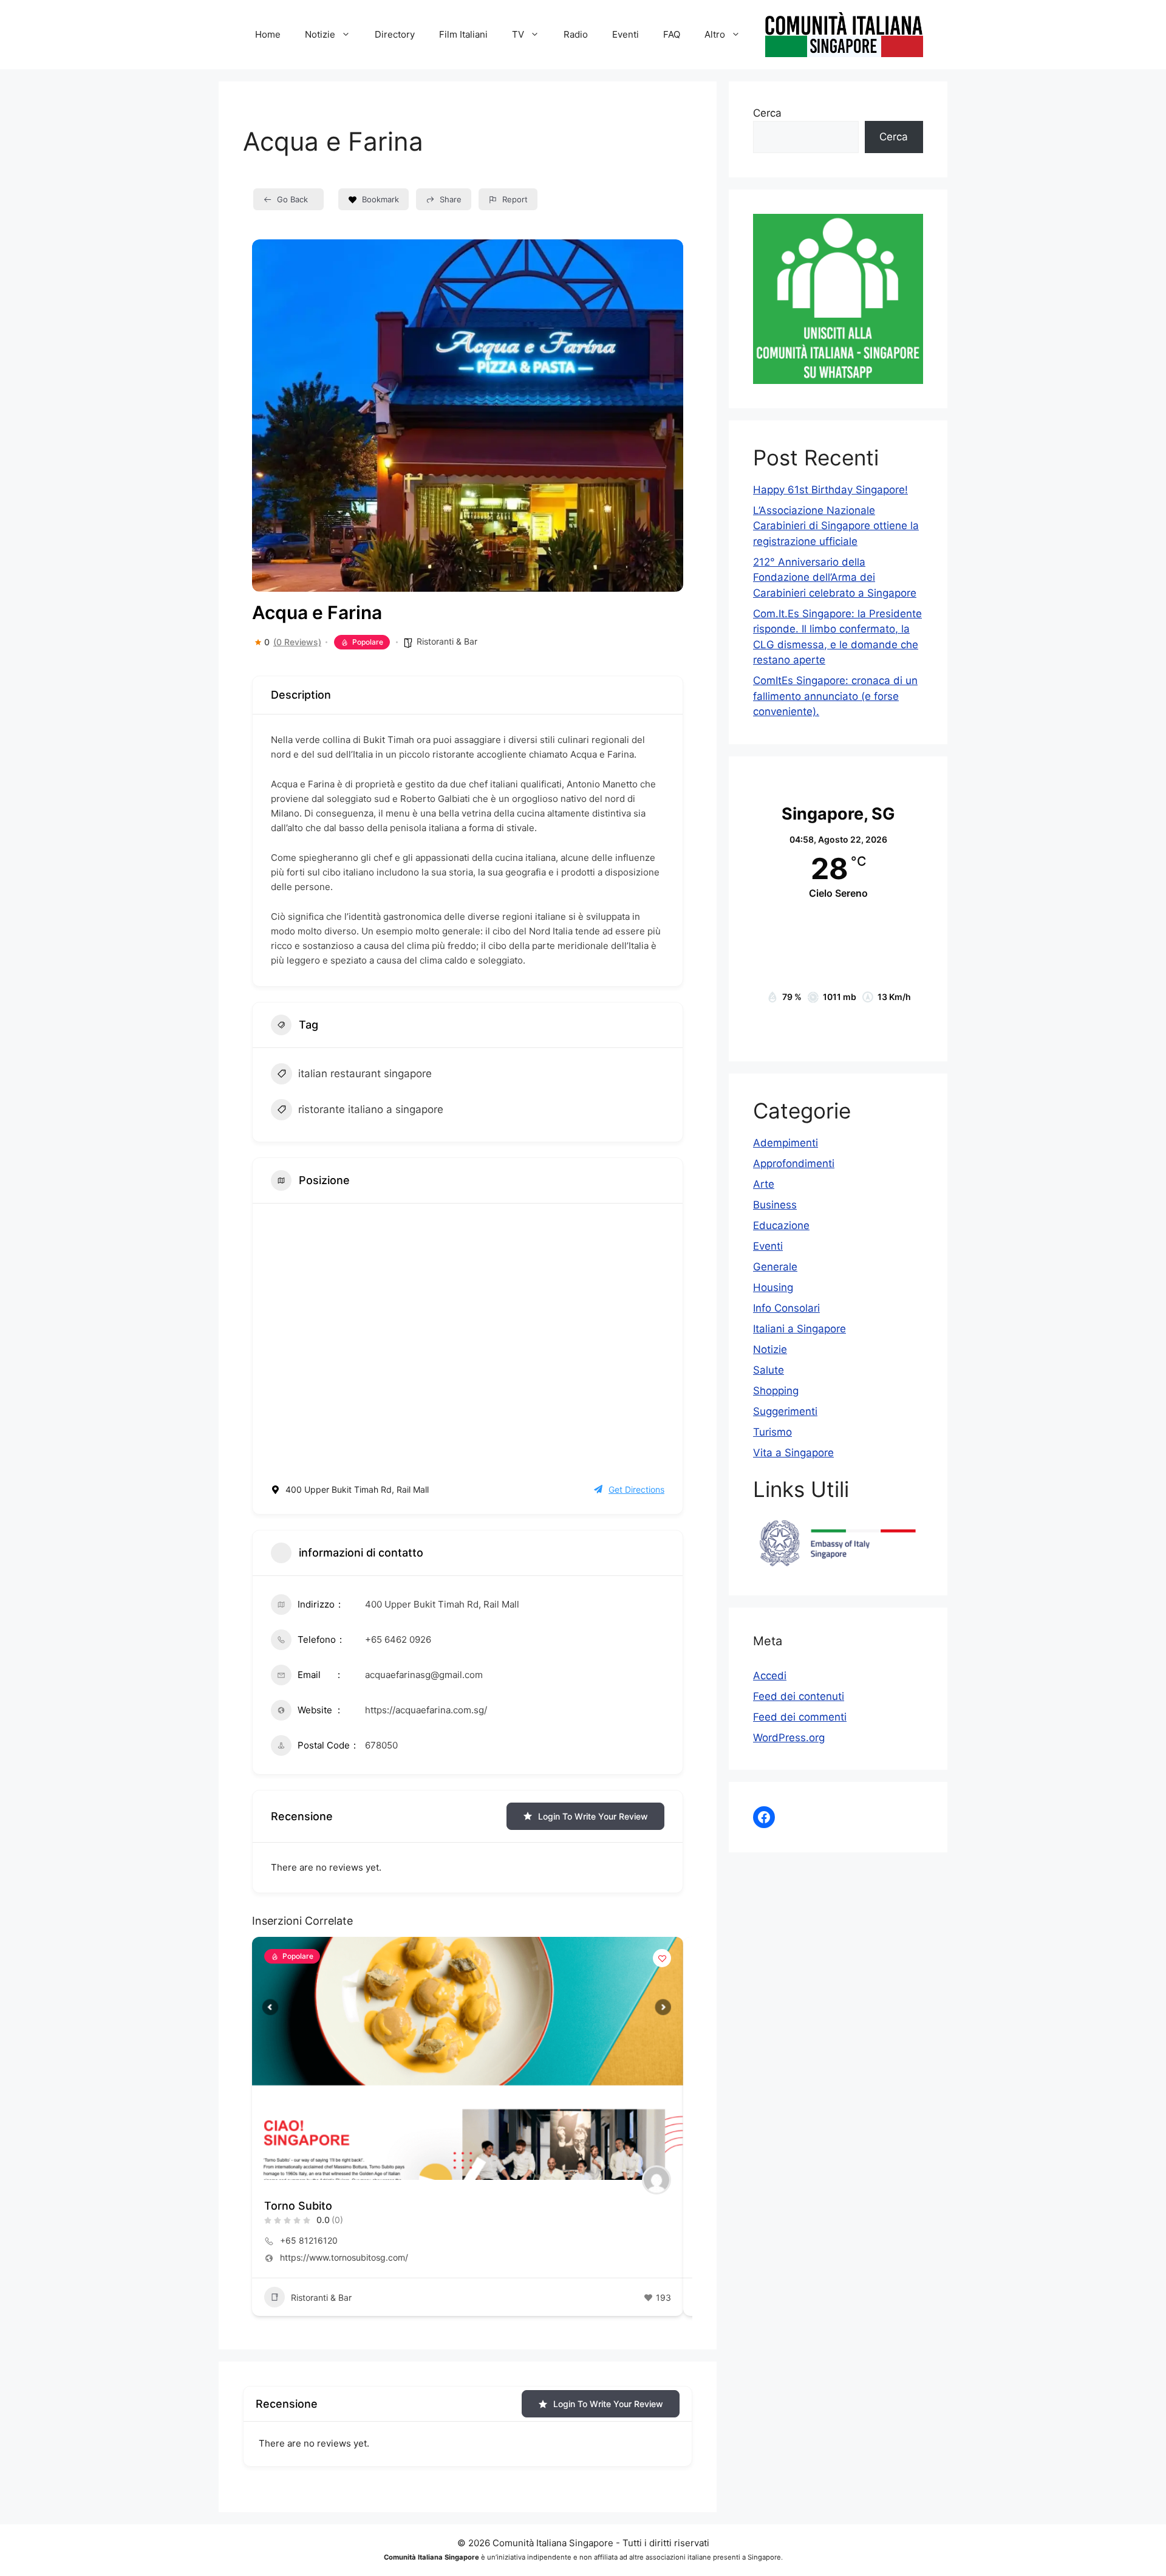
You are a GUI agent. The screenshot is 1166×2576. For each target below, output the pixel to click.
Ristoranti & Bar (447, 641)
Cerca (767, 113)
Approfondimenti (794, 1163)
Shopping (776, 1391)
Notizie (770, 1349)
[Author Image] (656, 2180)
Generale (775, 1267)
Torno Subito (298, 2206)
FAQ (672, 34)
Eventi (626, 34)
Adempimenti (786, 1143)
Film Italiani (463, 34)
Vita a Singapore (793, 1453)
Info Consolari (786, 1308)
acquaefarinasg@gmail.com (424, 1675)
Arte (764, 1184)
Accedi (770, 1676)
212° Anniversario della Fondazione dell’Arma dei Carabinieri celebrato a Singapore (835, 577)
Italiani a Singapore (799, 1329)
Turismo (772, 1432)
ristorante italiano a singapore (371, 1109)
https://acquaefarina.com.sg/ (426, 1710)
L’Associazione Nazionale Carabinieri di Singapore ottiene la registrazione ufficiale (836, 526)
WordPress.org (789, 1738)
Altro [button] (715, 34)
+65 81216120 (309, 2240)
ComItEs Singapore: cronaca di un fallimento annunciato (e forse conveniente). (835, 696)
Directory (395, 34)
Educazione (781, 1225)
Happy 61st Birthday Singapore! (830, 490)
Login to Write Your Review (593, 1816)
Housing (773, 1287)
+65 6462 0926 (398, 1639)
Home (268, 34)
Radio (576, 34)
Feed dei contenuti (799, 1696)
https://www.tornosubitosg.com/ (344, 2257)
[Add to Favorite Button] (662, 1958)
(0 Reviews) (297, 642)
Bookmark (380, 199)
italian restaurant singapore (365, 1074)
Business (775, 1205)
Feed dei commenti (800, 1717)
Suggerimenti (785, 1411)
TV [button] (518, 34)
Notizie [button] (320, 34)
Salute (769, 1370)
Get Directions (636, 1489)
